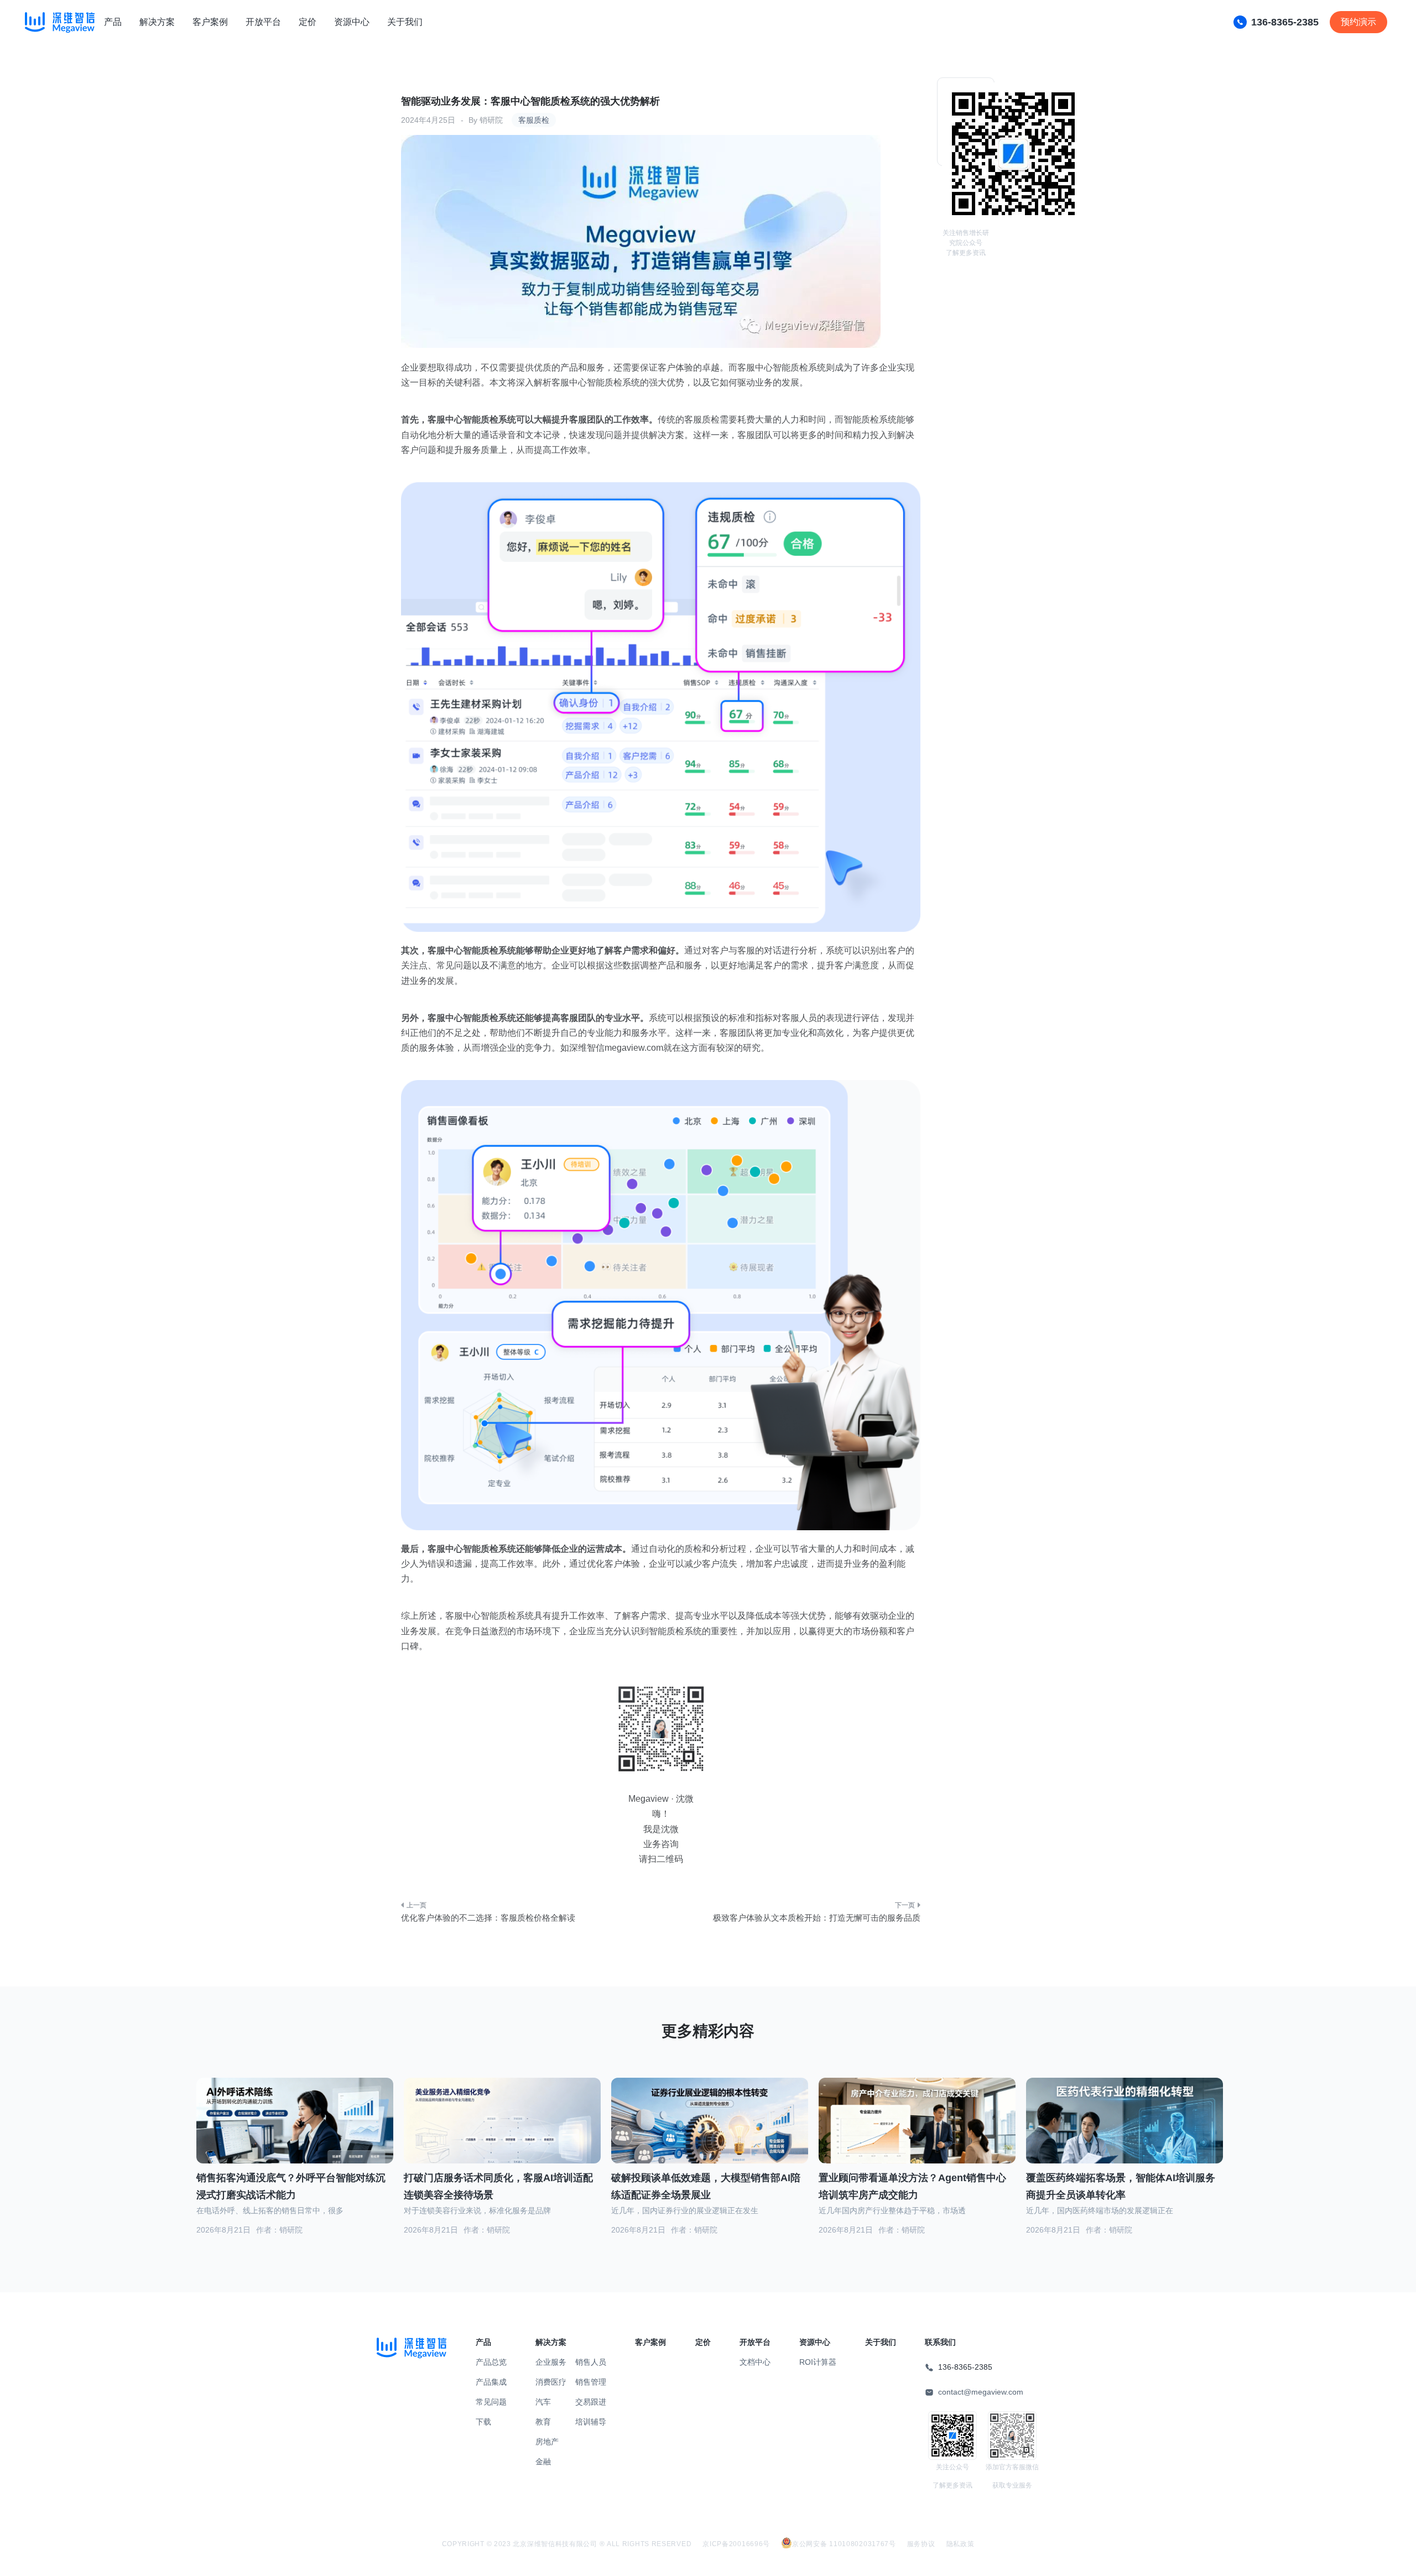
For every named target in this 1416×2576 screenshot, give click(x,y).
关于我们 (405, 22)
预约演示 (1358, 22)
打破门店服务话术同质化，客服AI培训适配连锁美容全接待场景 (498, 2186)
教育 (543, 2422)
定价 (308, 22)
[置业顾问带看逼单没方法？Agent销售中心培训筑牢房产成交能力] (917, 2134)
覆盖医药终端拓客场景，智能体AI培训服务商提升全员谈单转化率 (1121, 2186)
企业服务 (551, 2362)
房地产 (547, 2442)
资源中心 (352, 22)
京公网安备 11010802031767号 (844, 2544)
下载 (483, 2422)
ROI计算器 (818, 2362)
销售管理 (591, 2382)
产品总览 (491, 2362)
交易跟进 (591, 2402)
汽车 (543, 2402)
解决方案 (157, 22)
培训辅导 (591, 2422)
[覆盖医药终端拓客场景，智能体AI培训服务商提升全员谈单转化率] (1125, 2134)
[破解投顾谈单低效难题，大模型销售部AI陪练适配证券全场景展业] (710, 2134)
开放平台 (263, 22)
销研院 (491, 120)
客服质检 (534, 120)
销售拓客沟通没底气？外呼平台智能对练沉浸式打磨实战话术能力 (291, 2186)
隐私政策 (961, 2544)
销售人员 (591, 2362)
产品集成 (491, 2382)
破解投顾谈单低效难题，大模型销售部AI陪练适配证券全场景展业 (706, 2186)
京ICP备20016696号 (736, 2544)
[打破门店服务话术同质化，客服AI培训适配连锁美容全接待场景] (502, 2133)
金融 (543, 2462)
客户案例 (210, 22)
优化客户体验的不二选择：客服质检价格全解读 (488, 1918)
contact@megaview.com (981, 2392)
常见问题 (491, 2402)
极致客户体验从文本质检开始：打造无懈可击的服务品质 (817, 1918)
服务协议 (921, 2544)
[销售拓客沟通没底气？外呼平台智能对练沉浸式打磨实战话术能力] (295, 2134)
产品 (113, 22)
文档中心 (755, 2362)
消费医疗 (551, 2382)
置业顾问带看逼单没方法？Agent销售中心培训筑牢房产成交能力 (912, 2186)
